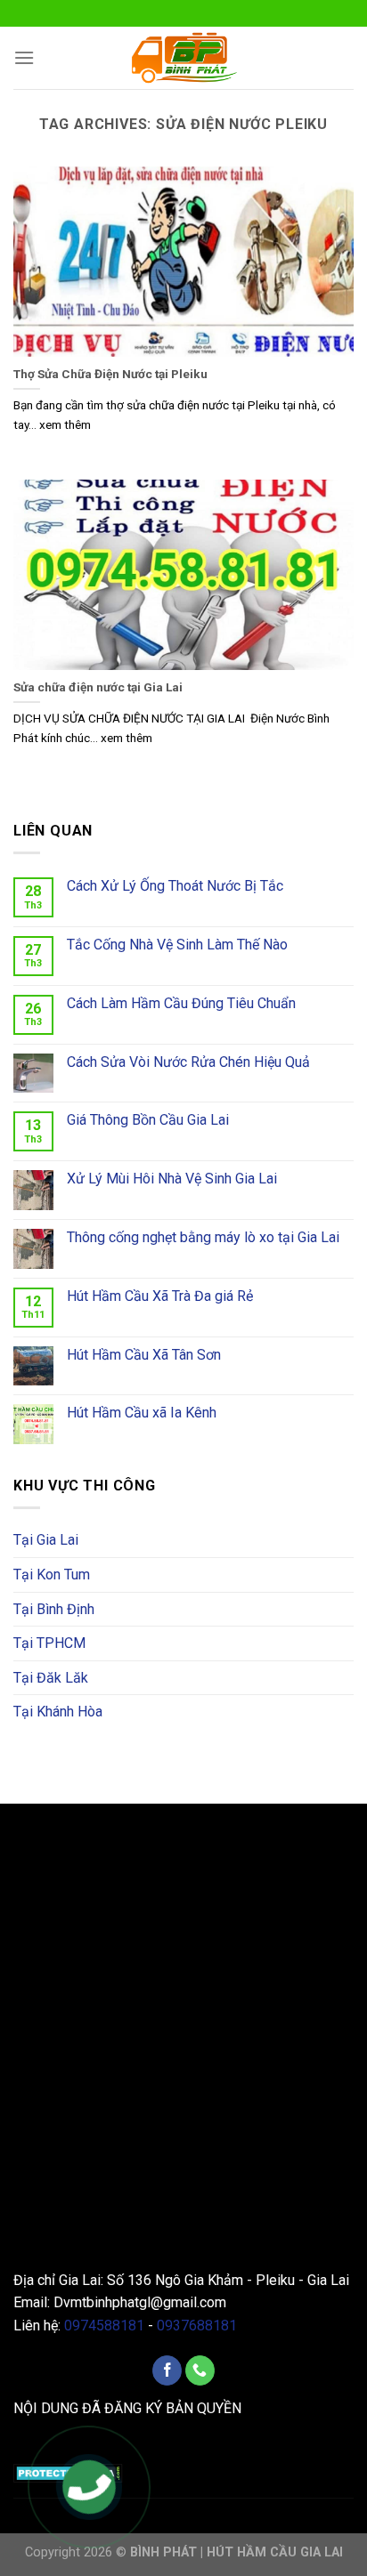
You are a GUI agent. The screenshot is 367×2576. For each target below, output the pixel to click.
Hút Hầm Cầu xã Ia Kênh (142, 1413)
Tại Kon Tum (52, 1575)
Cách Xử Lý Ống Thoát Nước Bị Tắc (175, 886)
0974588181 (104, 2326)
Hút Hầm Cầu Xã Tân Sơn (144, 1355)
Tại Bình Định (54, 1609)
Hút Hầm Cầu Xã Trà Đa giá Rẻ (160, 1296)
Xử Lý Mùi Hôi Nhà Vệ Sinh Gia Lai (172, 1179)
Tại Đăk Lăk (51, 1678)
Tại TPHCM (49, 1643)
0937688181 (197, 2326)
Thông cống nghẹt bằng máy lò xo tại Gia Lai (203, 1237)
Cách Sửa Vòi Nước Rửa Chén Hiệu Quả (188, 1062)
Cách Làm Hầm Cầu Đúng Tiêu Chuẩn (181, 1003)
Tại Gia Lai (46, 1540)
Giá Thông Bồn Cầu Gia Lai (148, 1120)
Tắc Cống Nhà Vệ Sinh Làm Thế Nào (177, 945)
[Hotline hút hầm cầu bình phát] (90, 2489)
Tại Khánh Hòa (58, 1712)
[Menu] (24, 57)
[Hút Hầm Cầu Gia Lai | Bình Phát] (183, 58)
